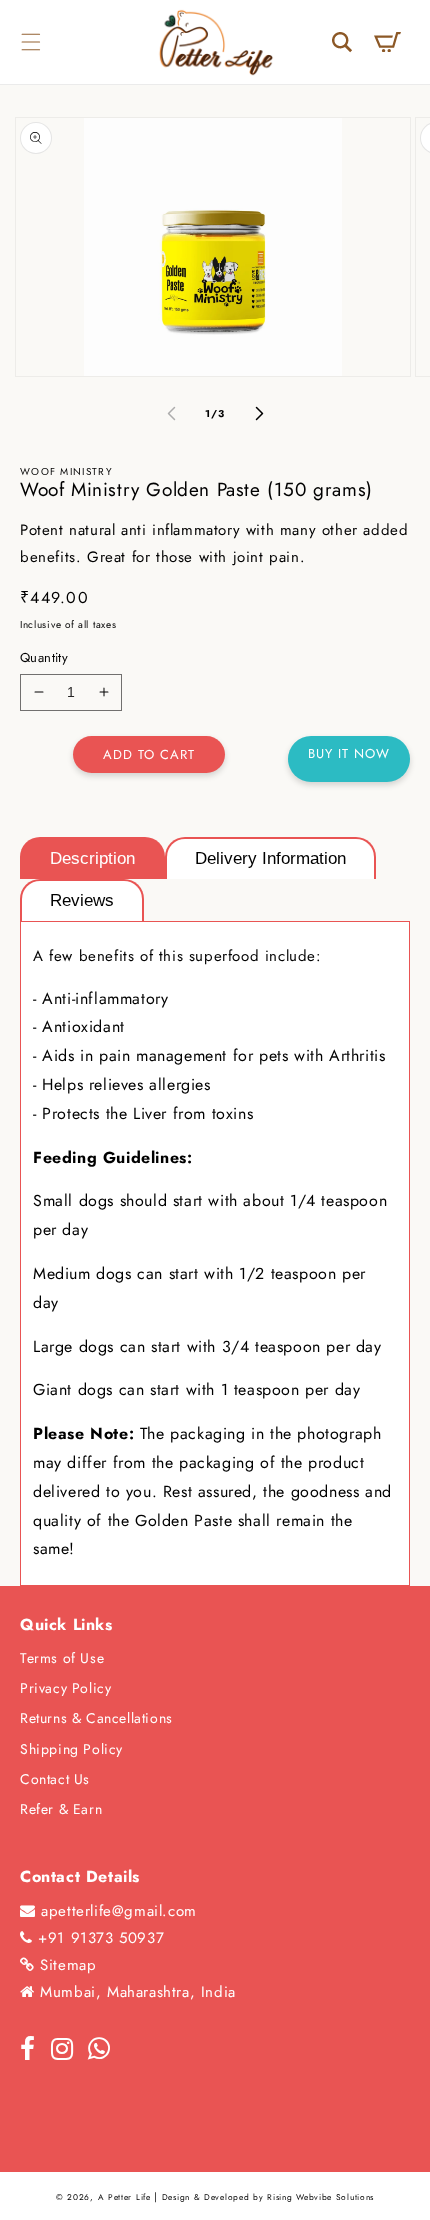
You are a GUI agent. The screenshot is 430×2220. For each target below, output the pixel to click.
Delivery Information (270, 858)
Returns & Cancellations (96, 1718)
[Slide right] (259, 414)
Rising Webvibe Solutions (320, 2197)
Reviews (82, 900)
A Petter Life (124, 2197)
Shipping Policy (71, 1749)
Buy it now (349, 753)
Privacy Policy (65, 1688)
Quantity (44, 657)
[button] (30, 42)
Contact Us (55, 1779)
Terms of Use (62, 1658)
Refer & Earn (61, 1809)
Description (92, 858)
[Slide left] (171, 414)
